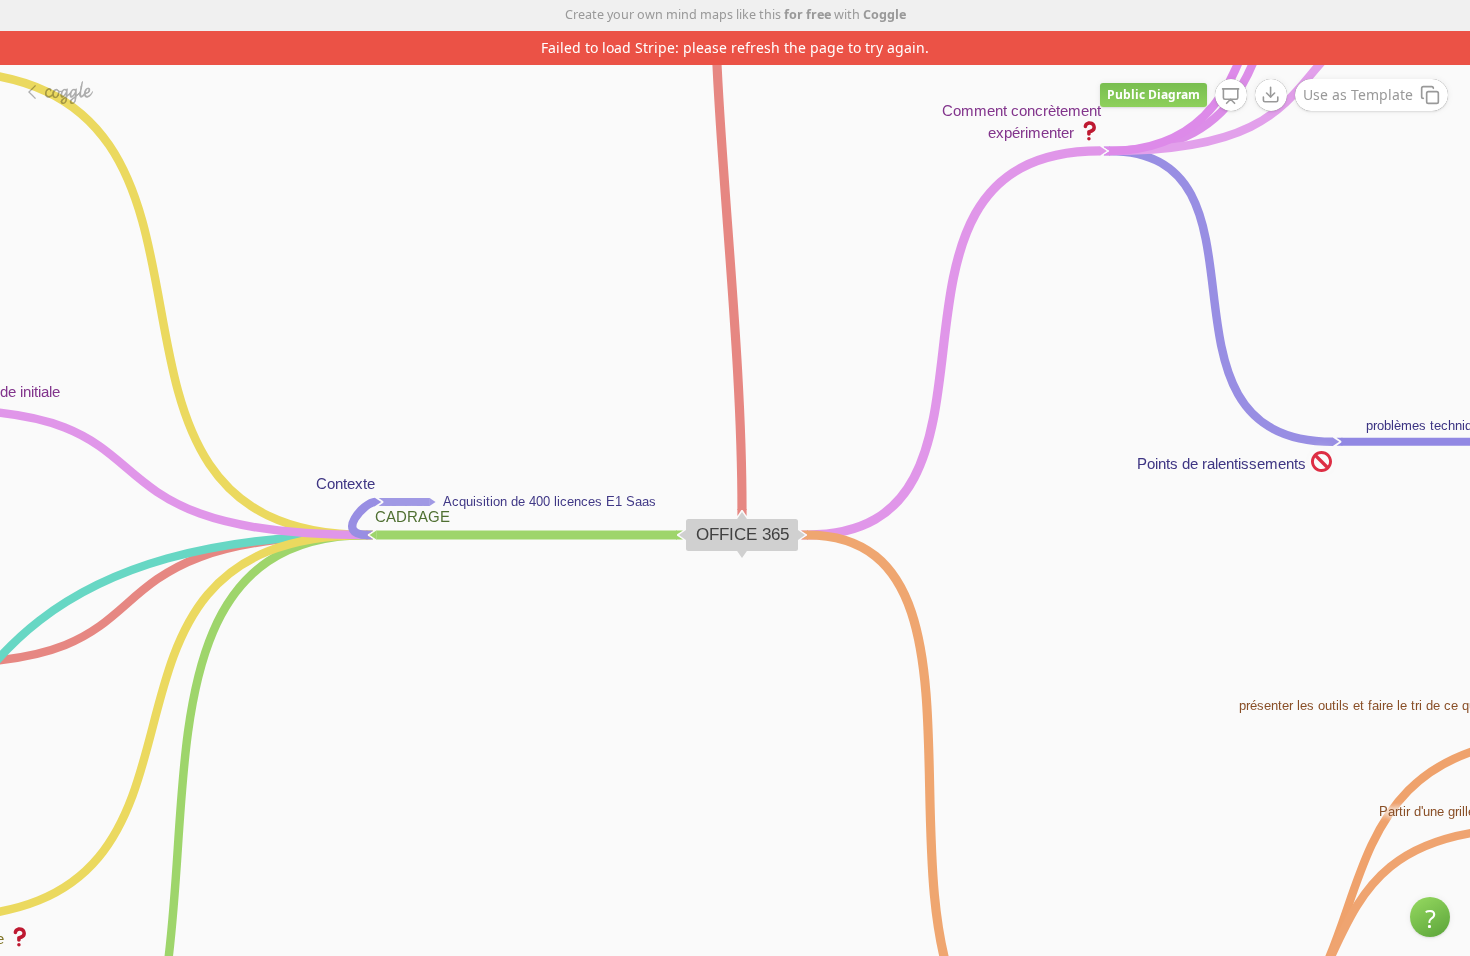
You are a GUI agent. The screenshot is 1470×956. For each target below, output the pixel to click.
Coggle (884, 14)
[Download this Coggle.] (1271, 95)
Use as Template (1358, 94)
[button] (1430, 917)
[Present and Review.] (1231, 96)
